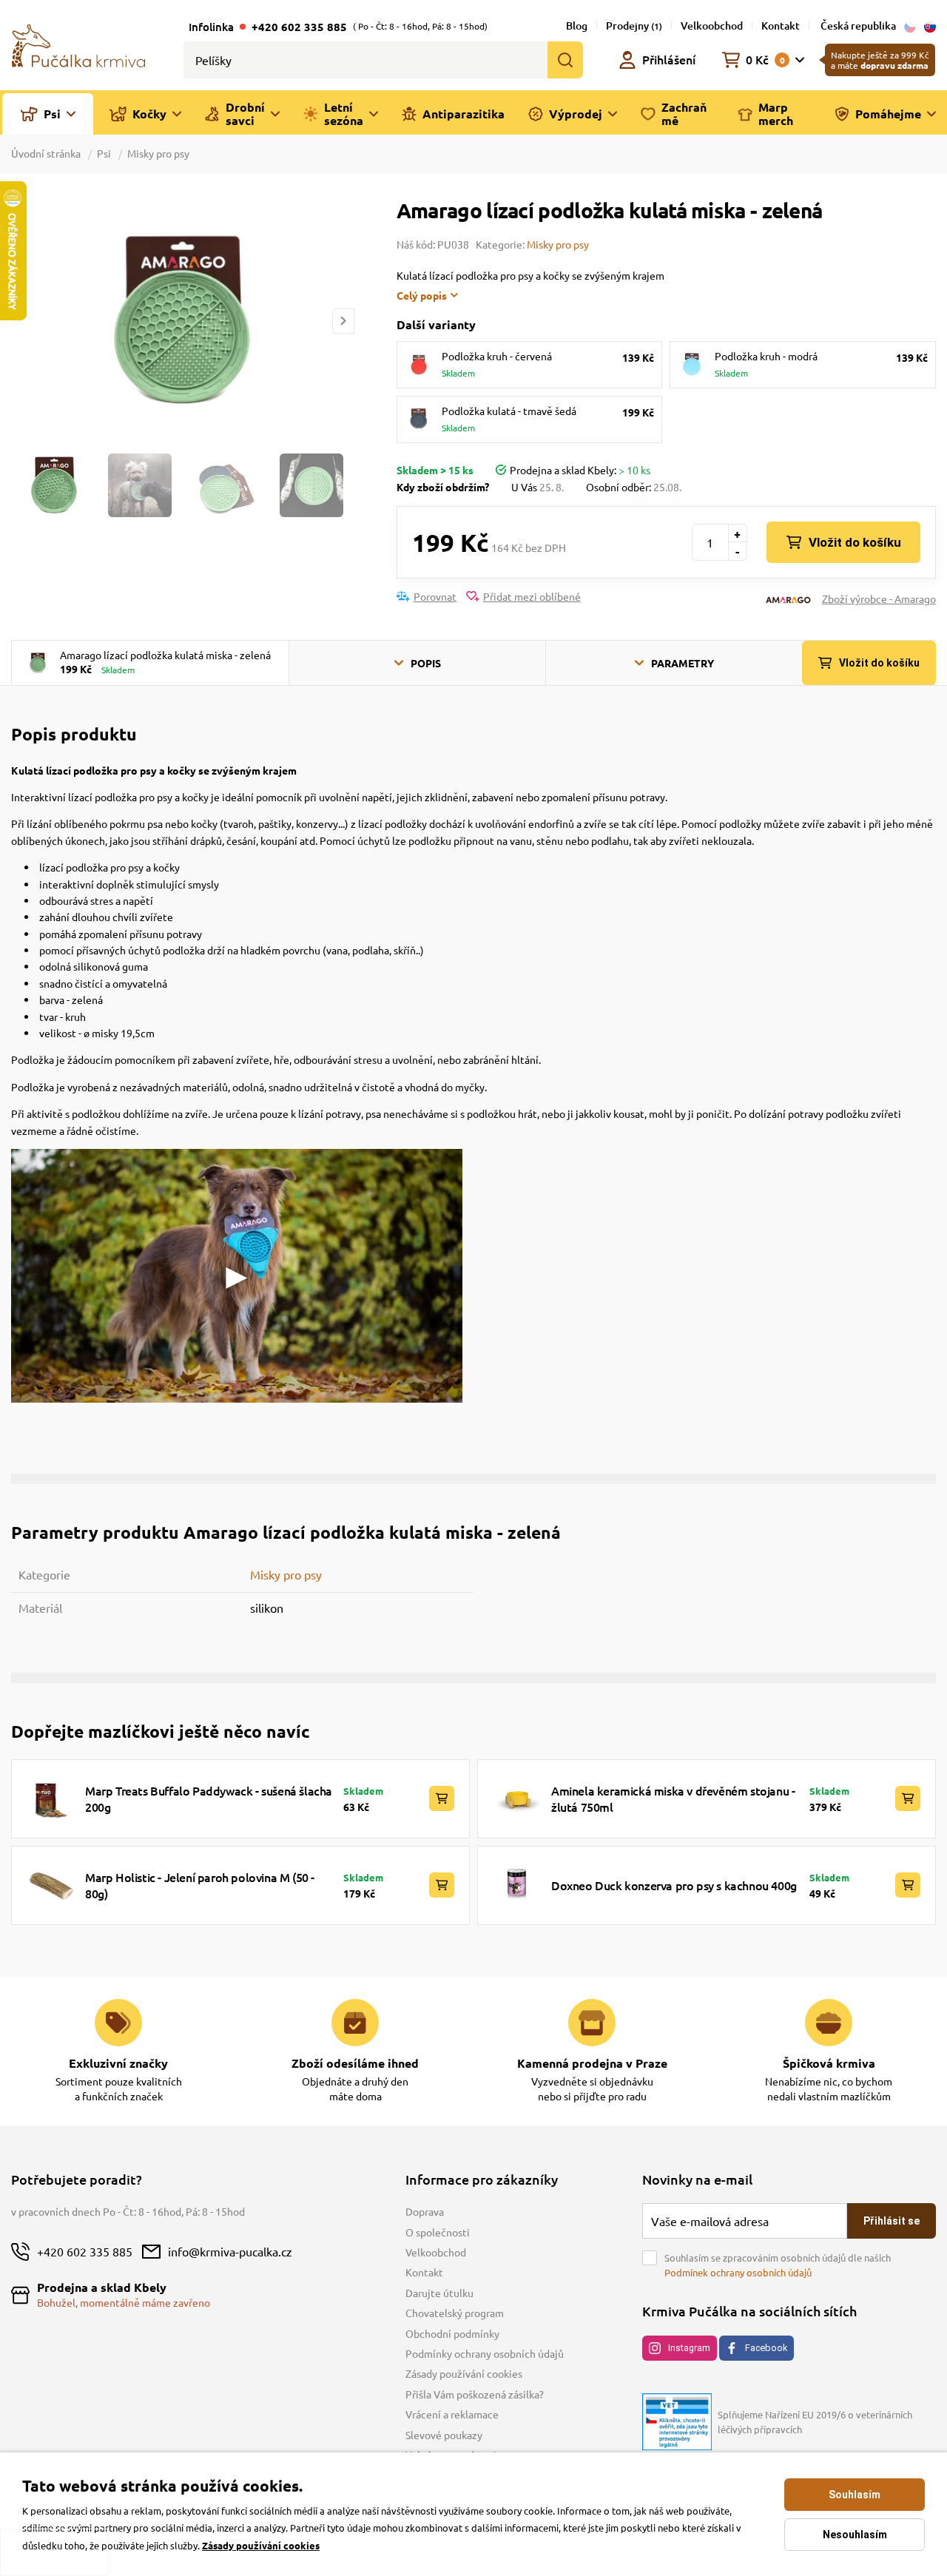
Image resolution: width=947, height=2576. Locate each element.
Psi (104, 153)
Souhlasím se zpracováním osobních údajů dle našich (778, 2265)
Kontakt (781, 26)
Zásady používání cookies (464, 2373)
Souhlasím (855, 2495)
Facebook (766, 2348)
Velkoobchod (712, 26)
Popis (426, 663)
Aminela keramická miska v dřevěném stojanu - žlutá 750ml (673, 1798)
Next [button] (343, 321)
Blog (577, 26)
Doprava (425, 2211)
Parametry (683, 663)
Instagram (689, 2348)
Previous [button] (21, 321)
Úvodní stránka (47, 153)
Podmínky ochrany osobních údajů (485, 2353)
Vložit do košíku (855, 542)
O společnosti (438, 2232)
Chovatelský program (455, 2313)
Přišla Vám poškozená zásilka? (475, 2394)
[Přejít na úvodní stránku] (78, 44)
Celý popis (422, 295)
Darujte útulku (439, 2293)
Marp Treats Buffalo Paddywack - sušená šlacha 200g (209, 1798)
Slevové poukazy (444, 2435)
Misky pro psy (158, 153)
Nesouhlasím (855, 2535)
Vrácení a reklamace (452, 2414)
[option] (182, 321)
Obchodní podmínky (452, 2333)
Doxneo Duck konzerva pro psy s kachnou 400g (674, 1885)
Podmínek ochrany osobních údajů (738, 2272)
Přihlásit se (892, 2221)
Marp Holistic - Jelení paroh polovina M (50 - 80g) (200, 1885)
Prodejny (634, 26)
